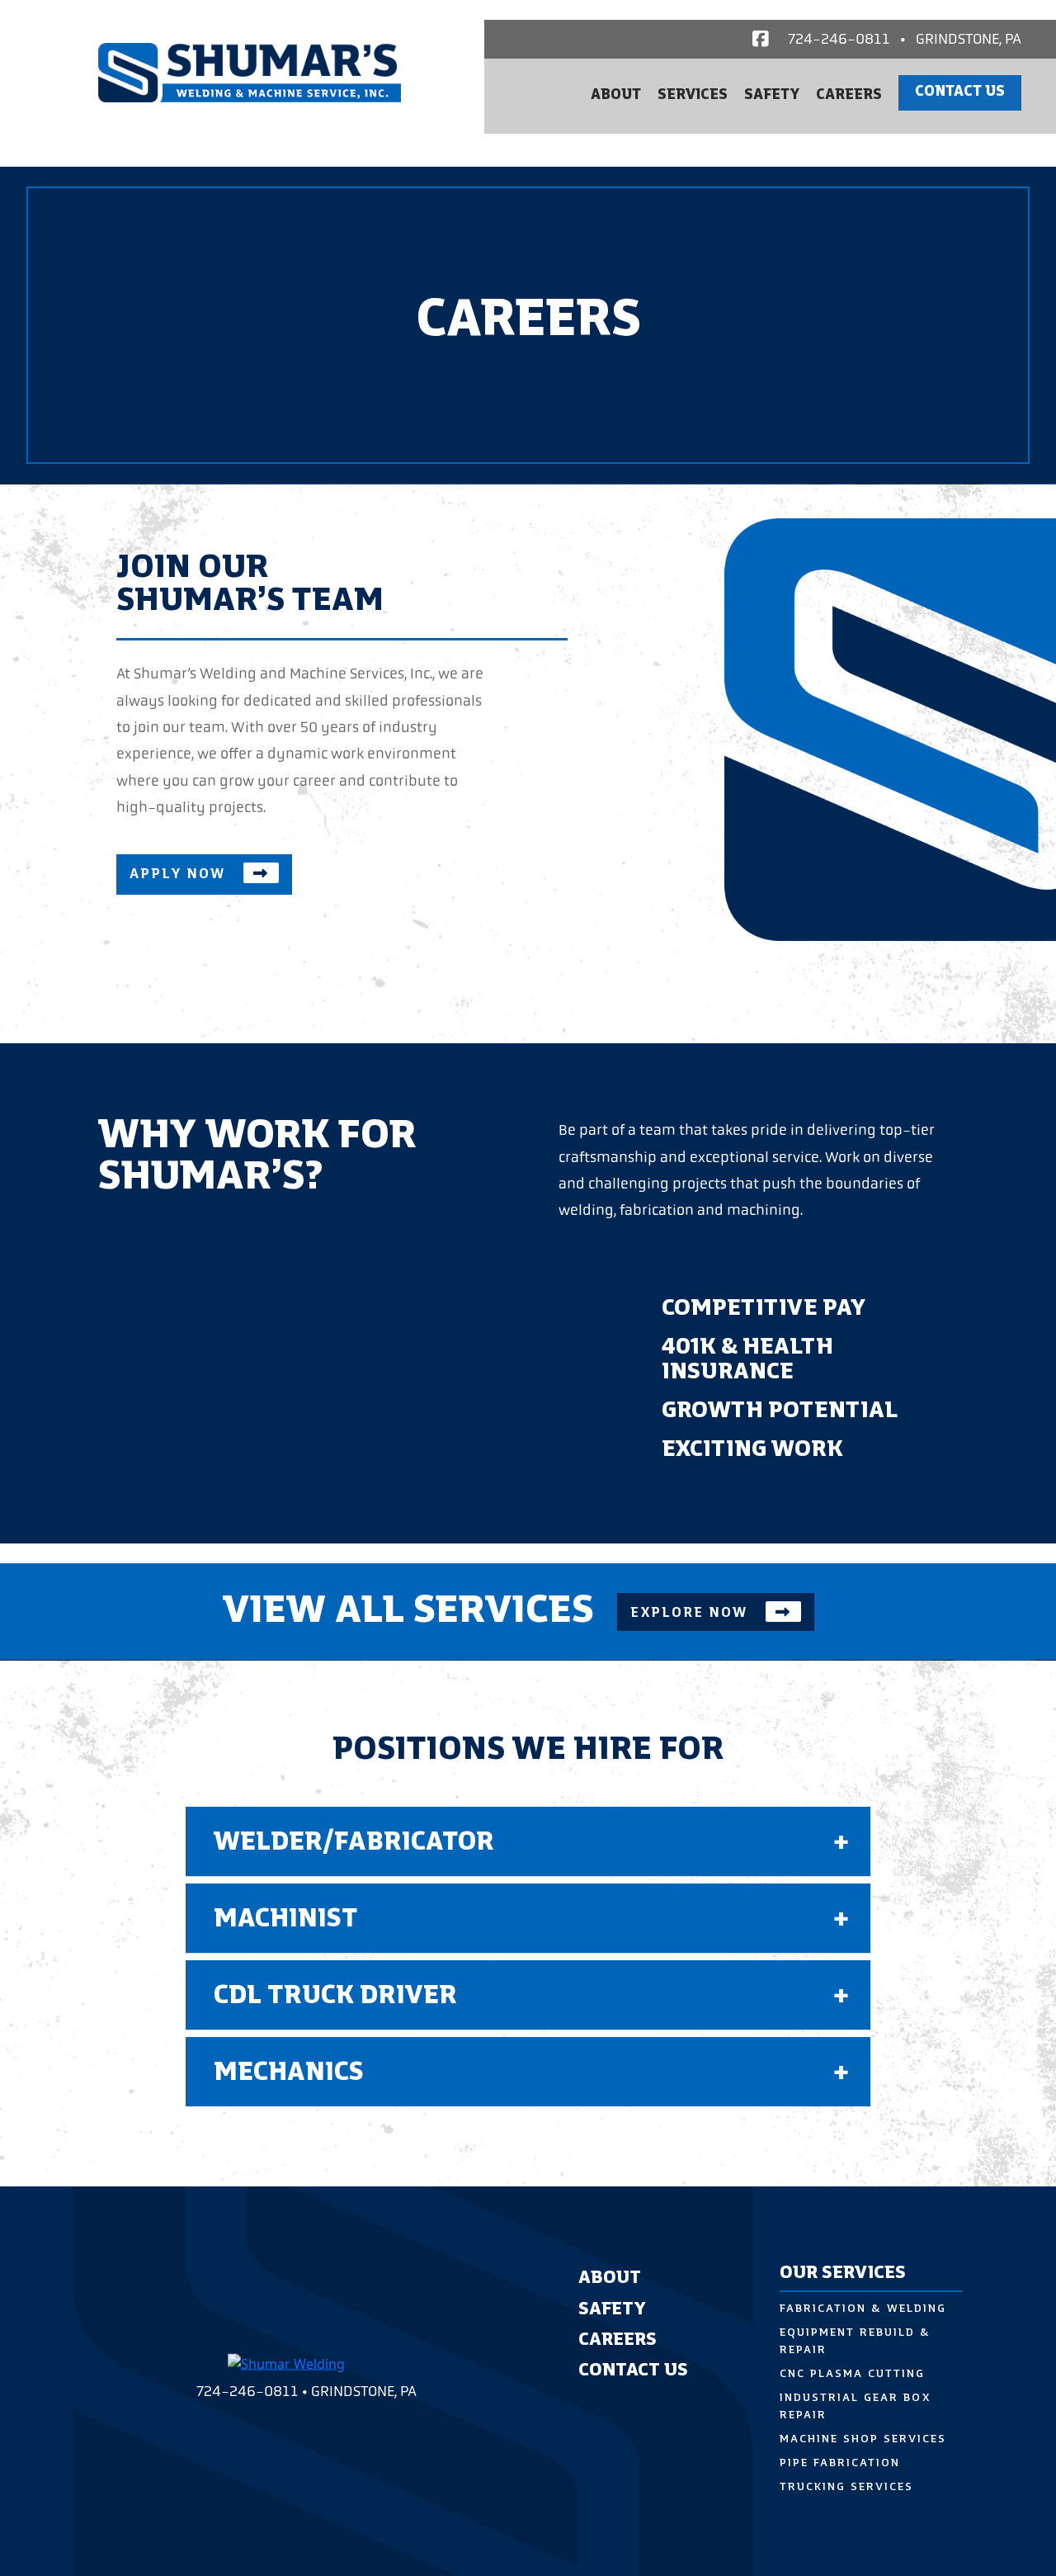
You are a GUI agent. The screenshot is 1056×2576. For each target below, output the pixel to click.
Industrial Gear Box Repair (855, 2407)
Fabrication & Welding (863, 2309)
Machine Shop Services (863, 2439)
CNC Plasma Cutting (852, 2374)
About (616, 96)
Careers (849, 96)
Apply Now (180, 874)
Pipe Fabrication (840, 2463)
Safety (772, 96)
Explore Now (691, 1613)
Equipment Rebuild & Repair (855, 2342)
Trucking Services (846, 2487)
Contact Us (960, 92)
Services (693, 96)
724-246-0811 (839, 39)
